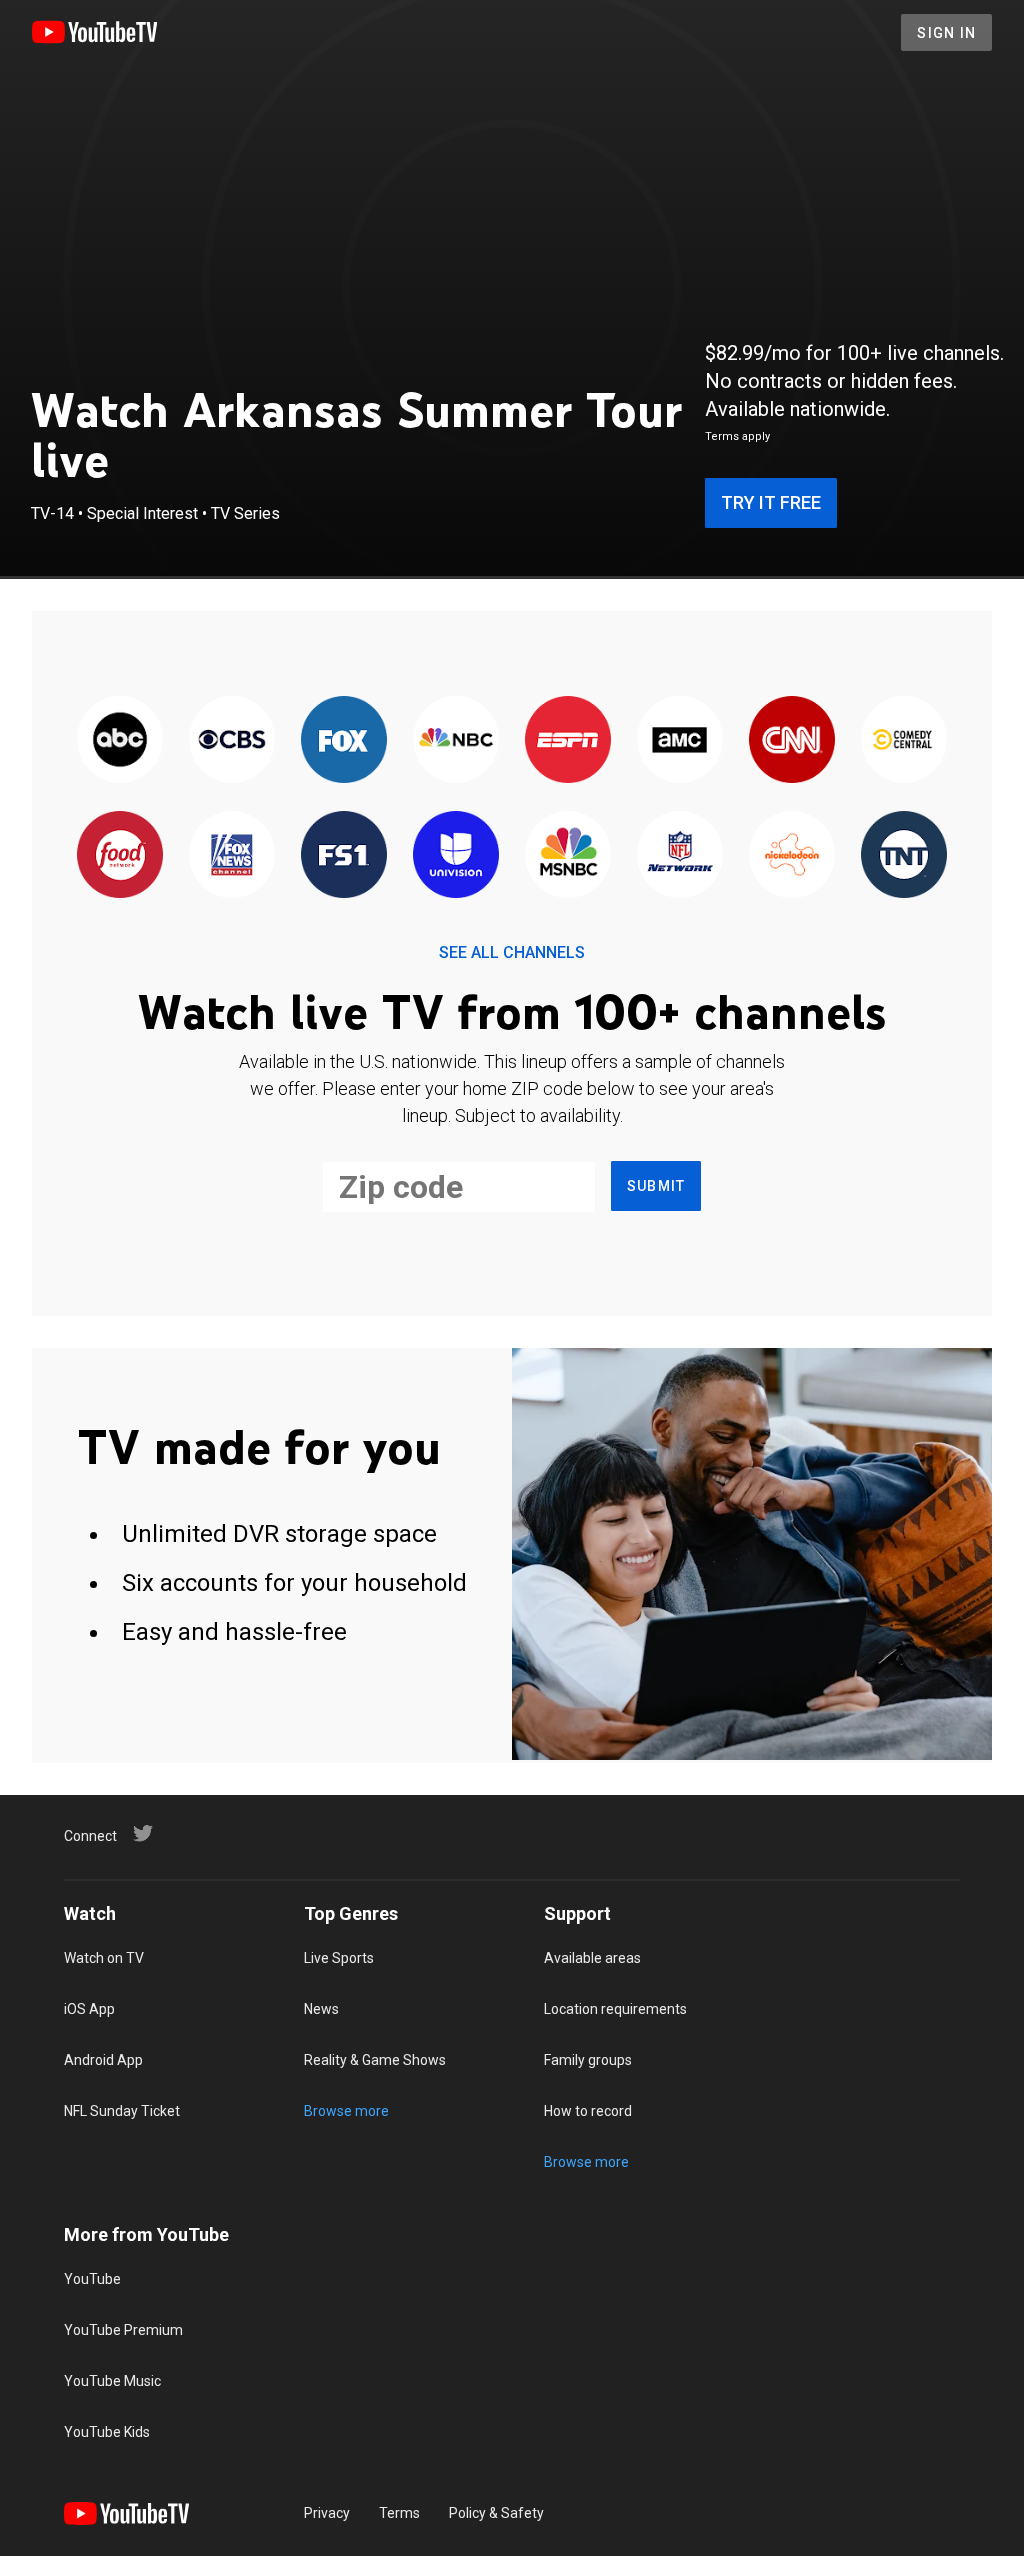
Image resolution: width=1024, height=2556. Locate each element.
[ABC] (120, 740)
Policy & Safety (496, 2513)
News (321, 2009)
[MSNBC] (568, 855)
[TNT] (904, 855)
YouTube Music (112, 2381)
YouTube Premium (123, 2330)
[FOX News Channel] (232, 855)
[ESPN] (568, 740)
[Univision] (456, 855)
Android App (103, 2060)
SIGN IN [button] (946, 33)
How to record (588, 2111)
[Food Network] (120, 855)
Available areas (592, 1958)
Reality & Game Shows (375, 2060)
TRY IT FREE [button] (771, 502)
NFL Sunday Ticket (122, 2111)
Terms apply (737, 436)
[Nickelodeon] (792, 855)
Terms (399, 2513)
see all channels (512, 952)
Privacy (327, 2513)
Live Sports (339, 1958)
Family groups (588, 2060)
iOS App (89, 2009)
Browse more (346, 2111)
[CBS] (232, 740)
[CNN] (792, 740)
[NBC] (456, 740)
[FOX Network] (344, 740)
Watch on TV (104, 1958)
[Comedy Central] (904, 740)
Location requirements (615, 2009)
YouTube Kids (107, 2432)
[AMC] (680, 740)
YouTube (92, 2279)
